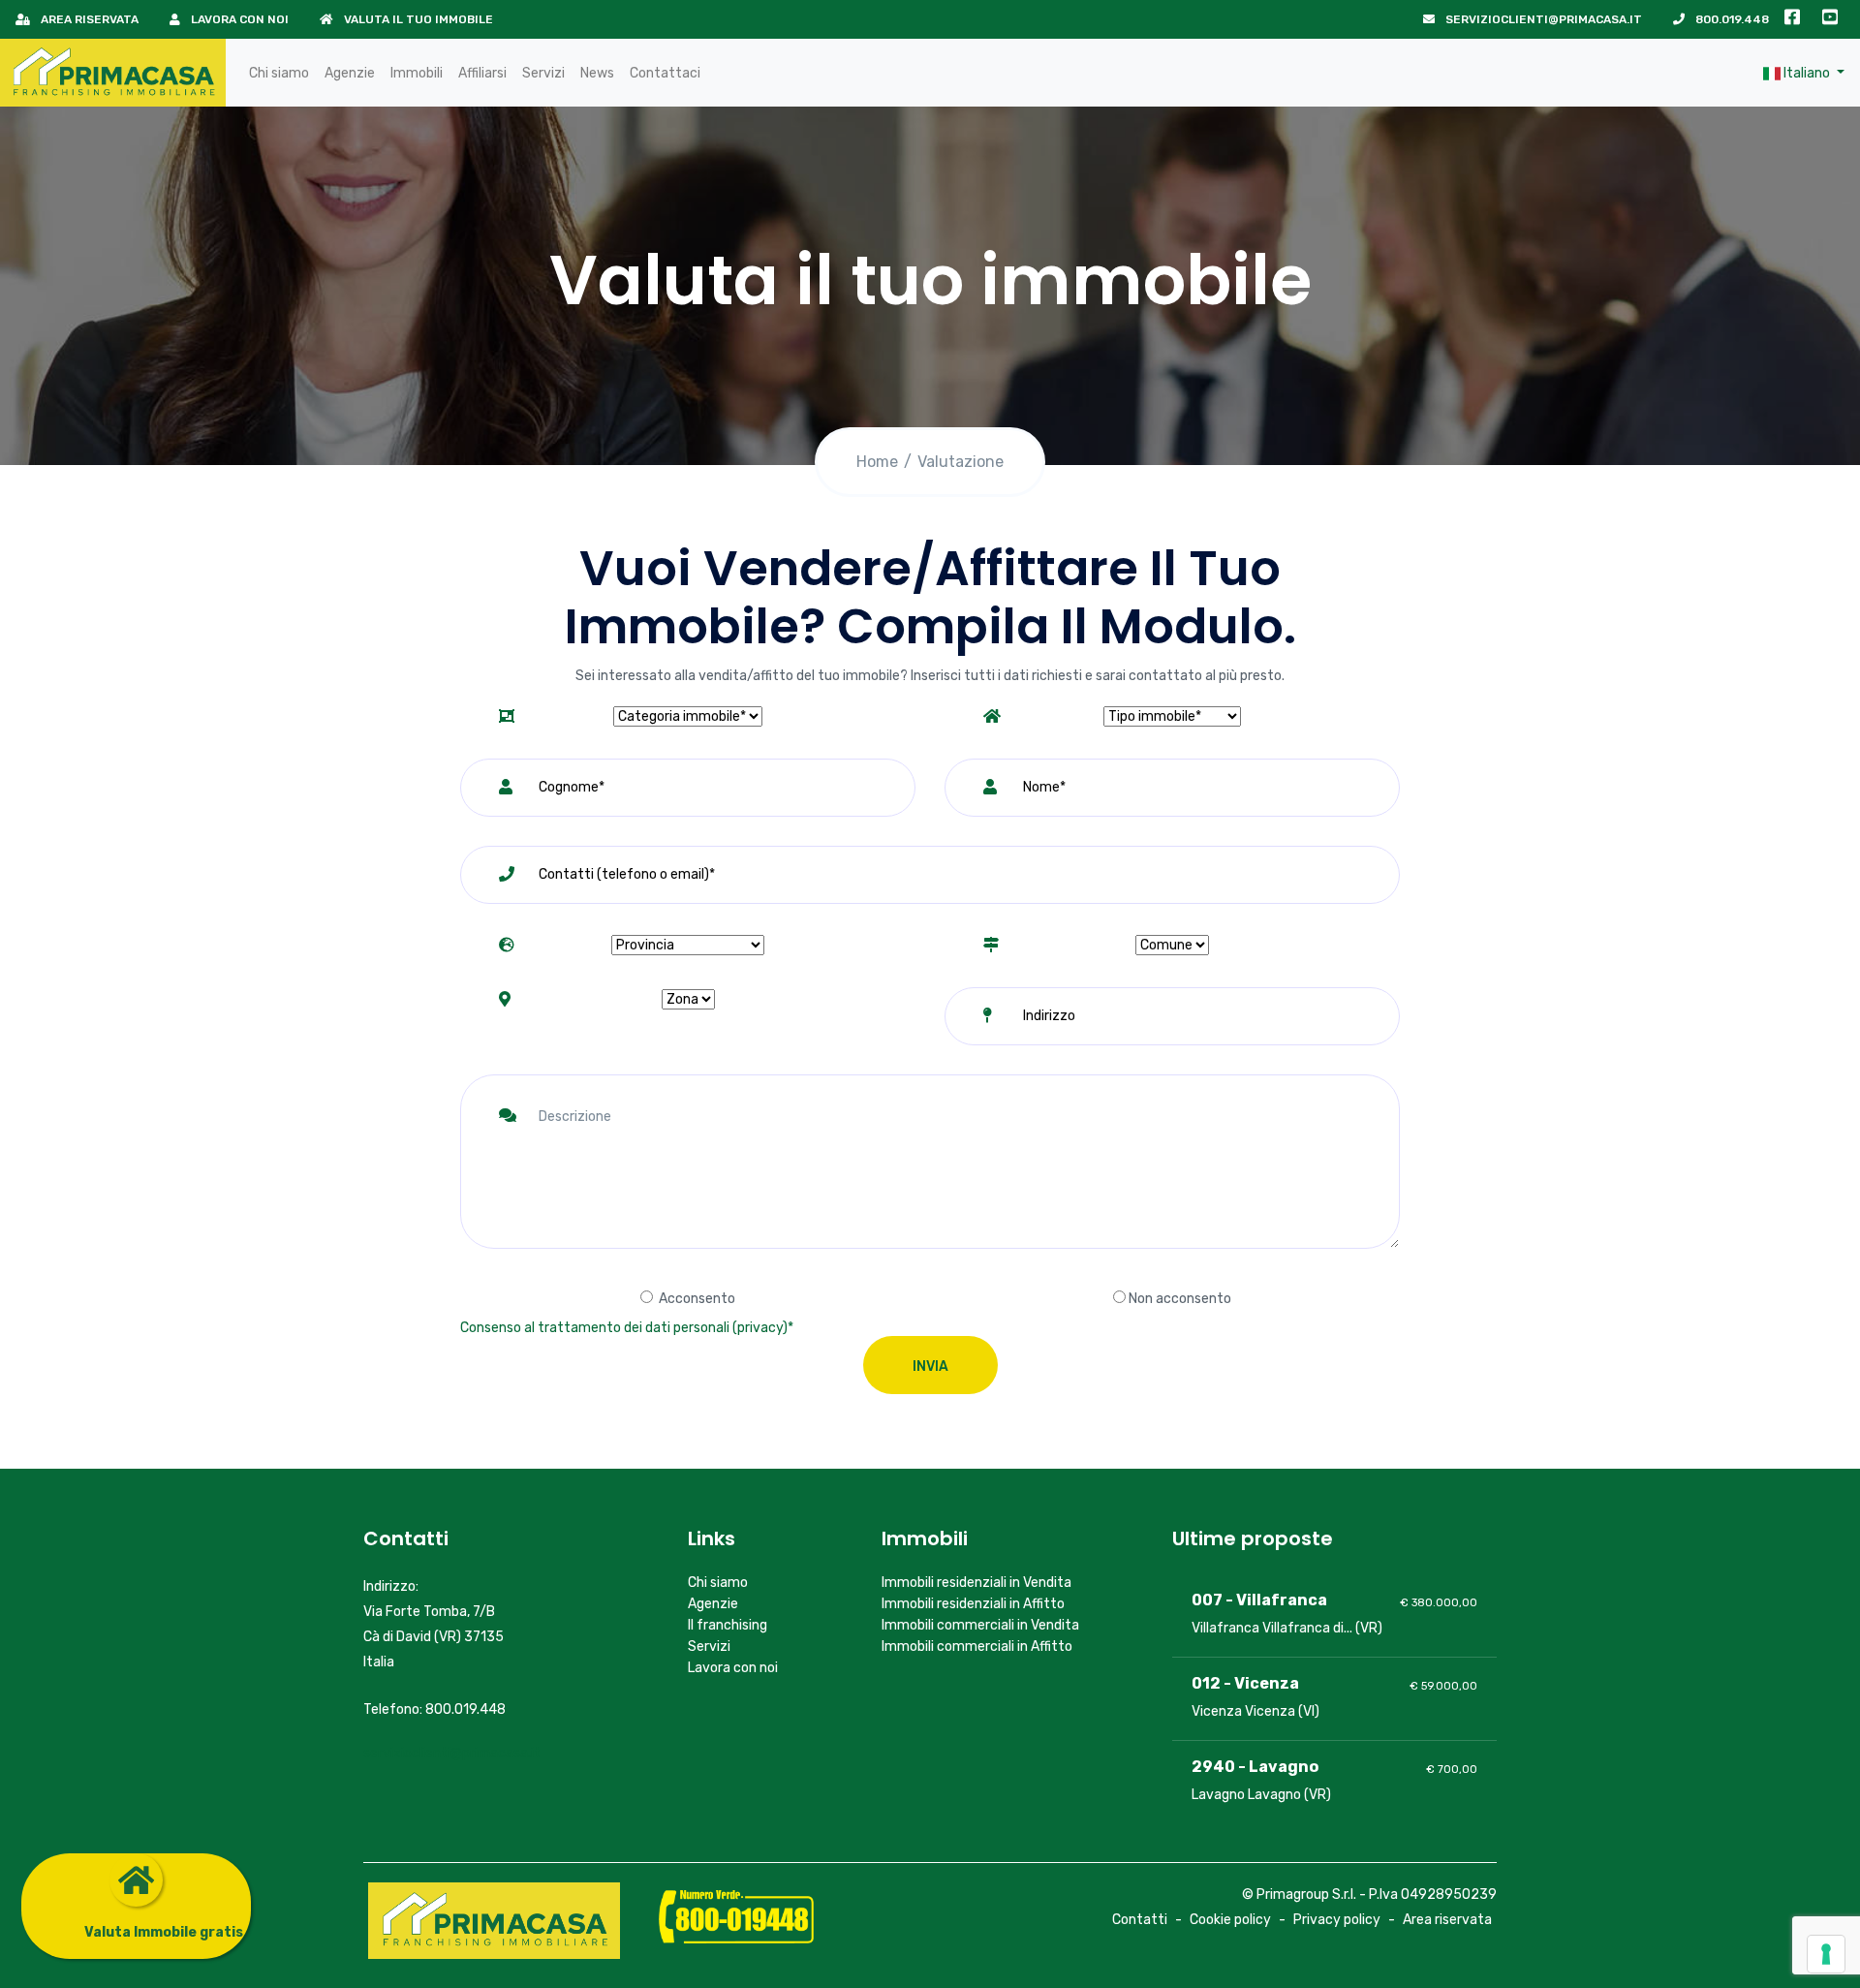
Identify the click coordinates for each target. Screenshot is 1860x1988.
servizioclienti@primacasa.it (1542, 19)
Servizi (543, 73)
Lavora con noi (238, 19)
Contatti (1140, 1920)
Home (877, 462)
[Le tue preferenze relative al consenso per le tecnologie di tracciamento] (1826, 1954)
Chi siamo (279, 73)
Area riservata (88, 19)
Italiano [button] (1807, 73)
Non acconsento (1180, 1299)
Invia (930, 1367)
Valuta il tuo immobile (417, 19)
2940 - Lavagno (1255, 1767)
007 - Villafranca (1259, 1600)
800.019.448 (1731, 19)
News (597, 73)
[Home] (113, 73)
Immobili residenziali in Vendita (976, 1583)
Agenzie (350, 73)
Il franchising (728, 1625)
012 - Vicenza (1245, 1683)
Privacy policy (1337, 1920)
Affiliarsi (482, 73)
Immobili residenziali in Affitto (973, 1604)
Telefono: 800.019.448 (434, 1709)
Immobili (417, 73)
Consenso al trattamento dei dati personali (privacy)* (627, 1328)
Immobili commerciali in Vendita (980, 1625)
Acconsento (697, 1299)
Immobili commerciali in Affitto (977, 1646)
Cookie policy (1230, 1920)
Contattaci (665, 73)
